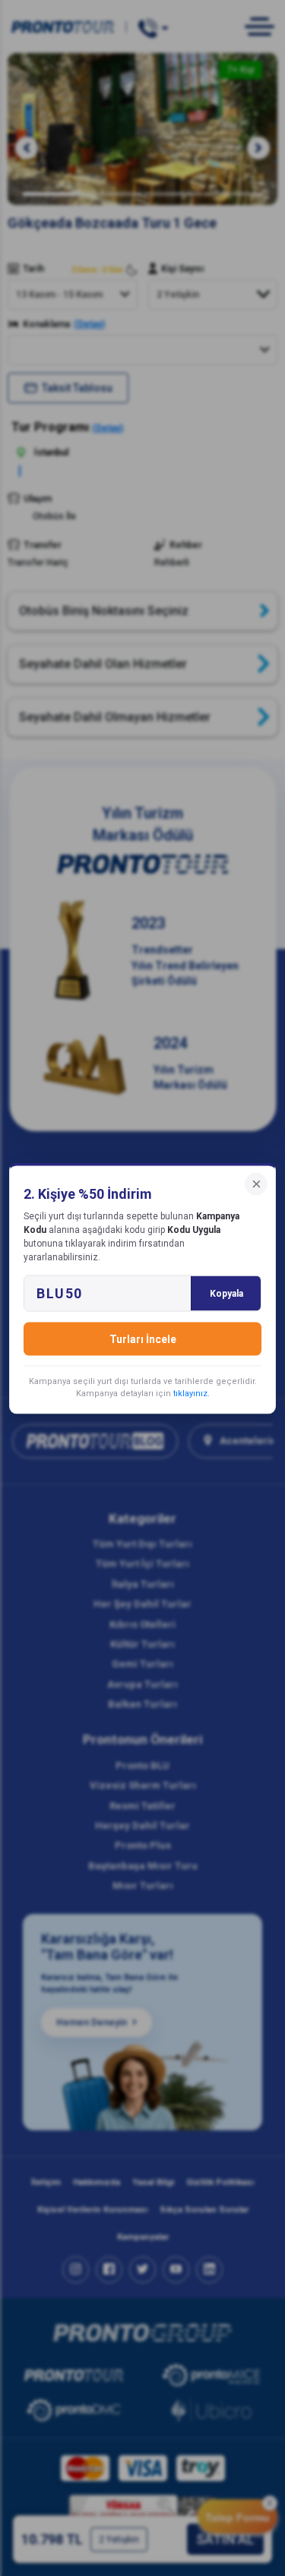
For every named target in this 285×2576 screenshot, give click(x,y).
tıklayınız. (192, 1393)
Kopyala (226, 1293)
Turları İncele (143, 1338)
